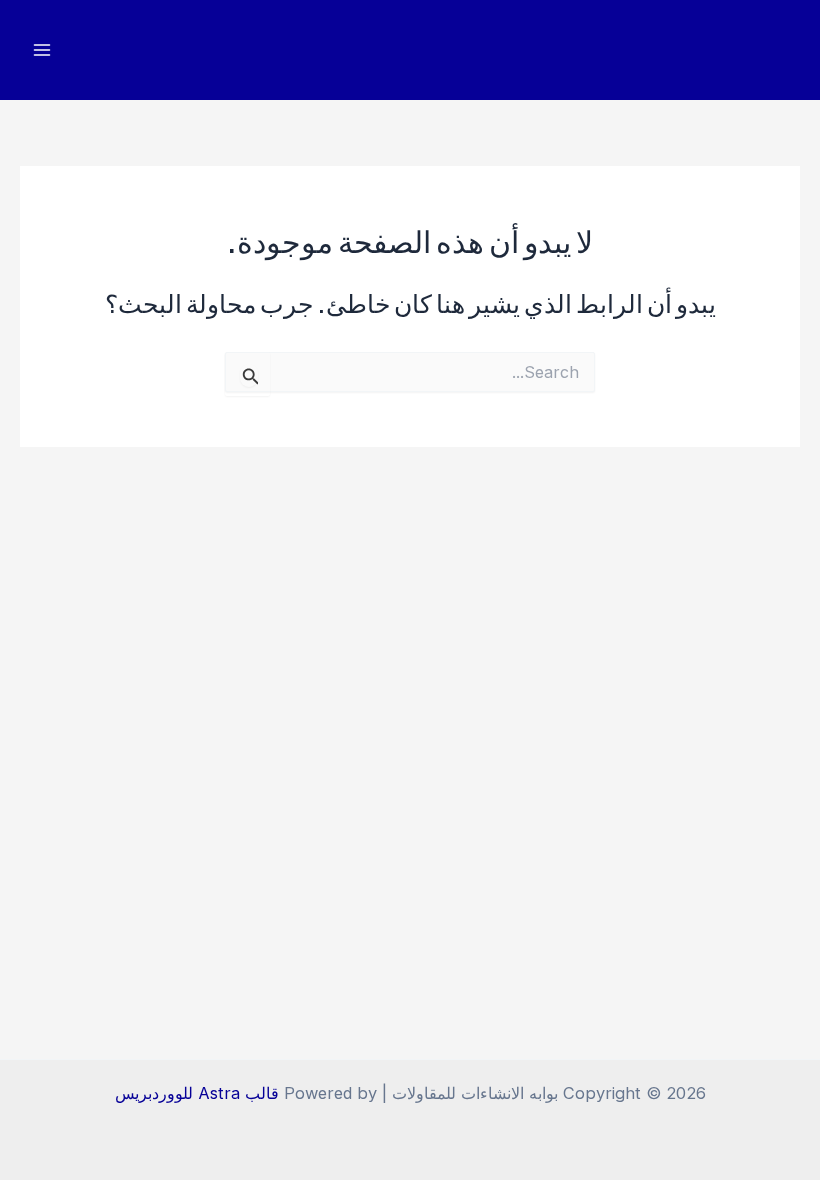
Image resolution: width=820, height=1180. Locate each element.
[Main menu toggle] (42, 50)
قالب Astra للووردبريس (197, 1093)
